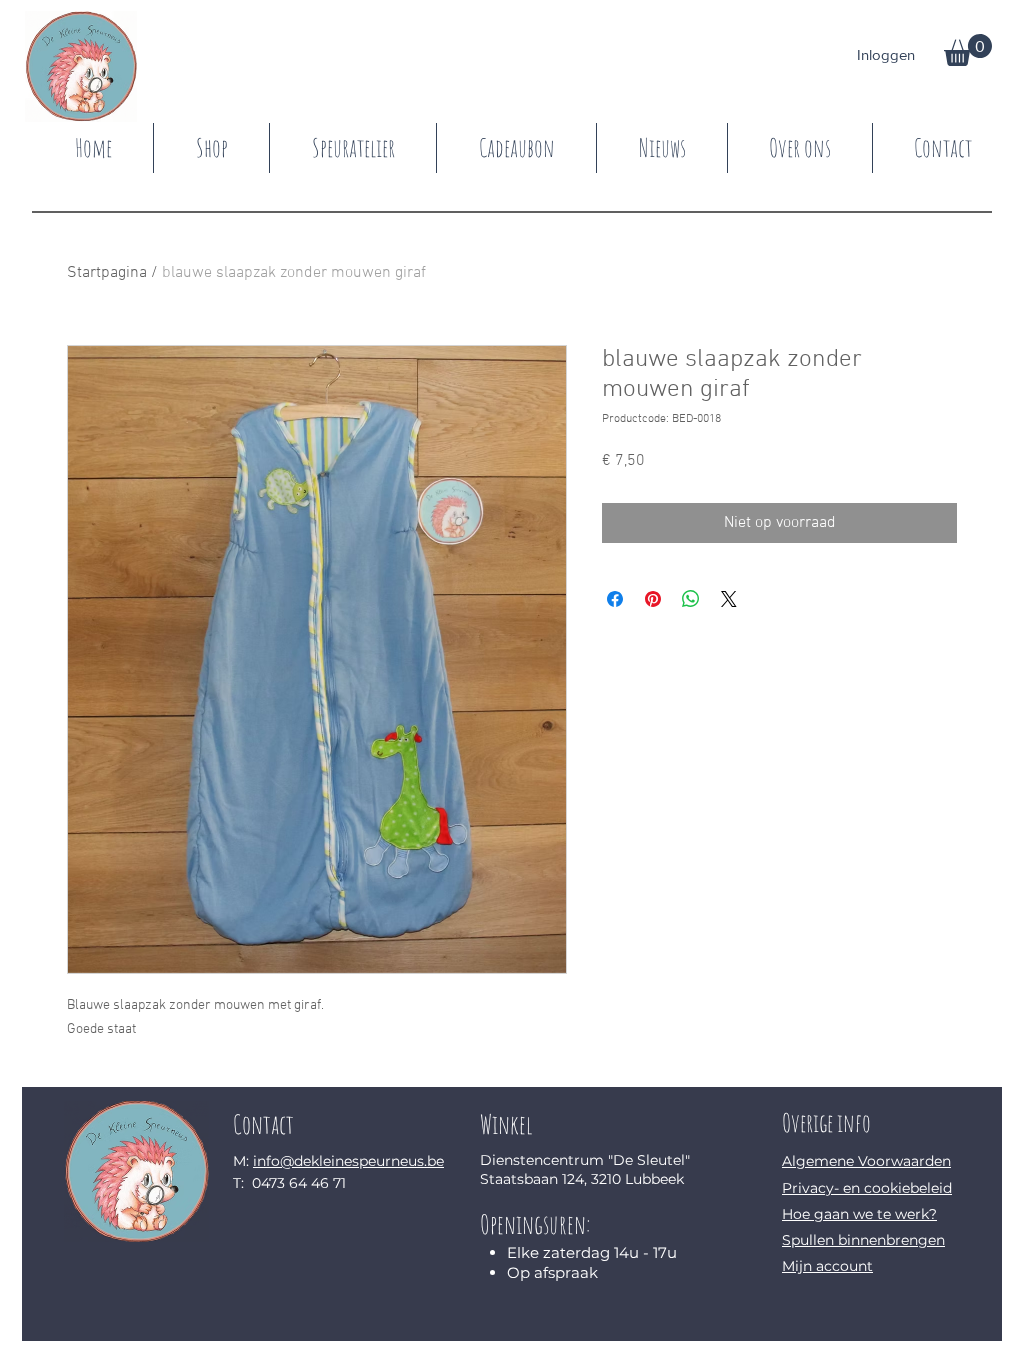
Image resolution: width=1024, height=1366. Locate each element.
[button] (968, 50)
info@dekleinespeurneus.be (348, 1161)
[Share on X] (729, 599)
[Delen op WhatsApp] (691, 599)
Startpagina (107, 273)
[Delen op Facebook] (615, 599)
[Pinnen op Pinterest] (653, 599)
